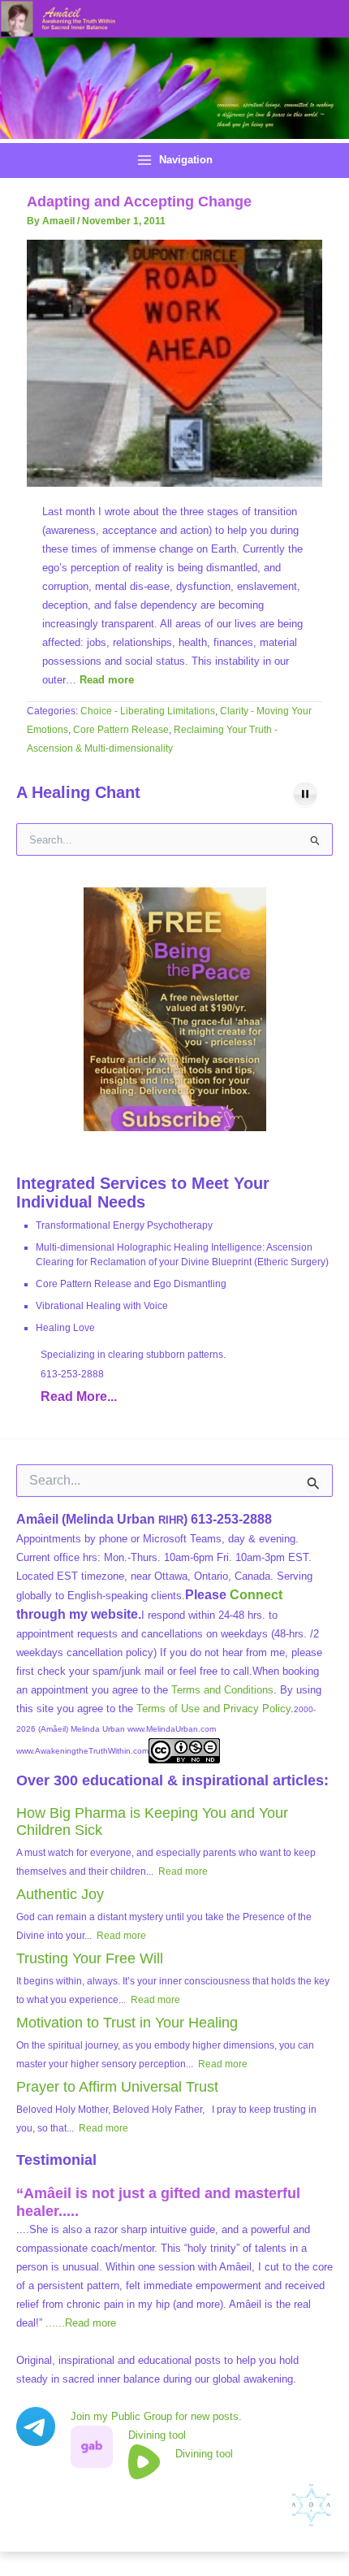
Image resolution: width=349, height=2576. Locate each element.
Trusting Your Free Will (90, 1958)
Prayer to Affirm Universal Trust (117, 2087)
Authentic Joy (60, 1894)
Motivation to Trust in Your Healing (127, 2023)
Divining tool (157, 2435)
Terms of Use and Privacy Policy (213, 1709)
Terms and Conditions (222, 1690)
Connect (256, 1595)
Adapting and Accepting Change (139, 201)
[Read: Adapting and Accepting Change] (174, 363)
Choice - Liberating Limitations (148, 711)
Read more (107, 680)
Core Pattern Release (121, 730)
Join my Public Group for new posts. (156, 2416)
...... (81, 2323)
